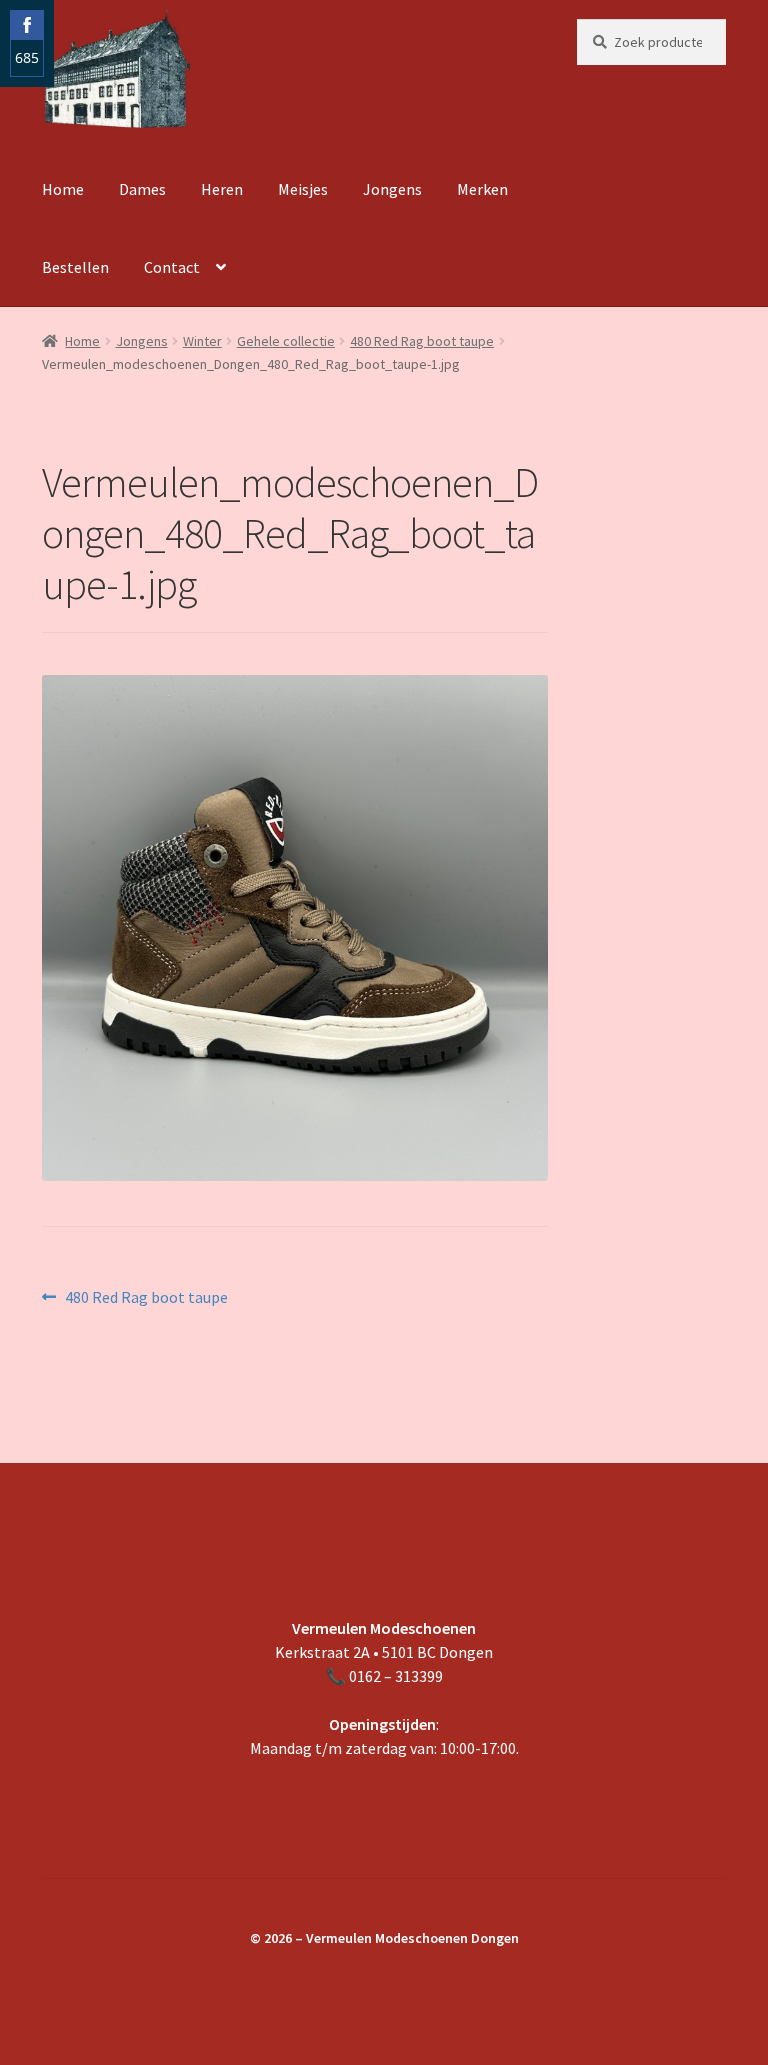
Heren (222, 189)
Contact (172, 267)
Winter (202, 341)
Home (63, 189)
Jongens (392, 189)
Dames (142, 189)
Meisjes (303, 189)
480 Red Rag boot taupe (422, 341)
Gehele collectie (286, 341)
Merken (482, 189)
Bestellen (75, 267)
